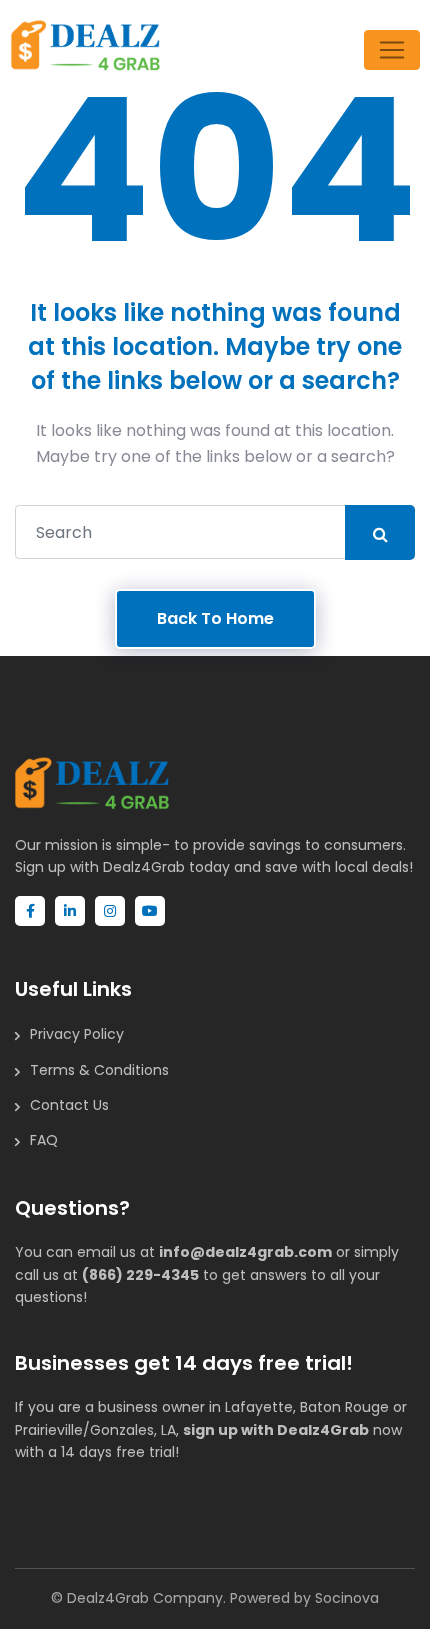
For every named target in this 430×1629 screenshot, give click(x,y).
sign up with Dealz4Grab (276, 1430)
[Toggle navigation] (392, 50)
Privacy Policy (77, 1034)
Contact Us (69, 1105)
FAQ (44, 1140)
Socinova (347, 1598)
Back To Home (215, 618)
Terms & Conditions (99, 1070)
